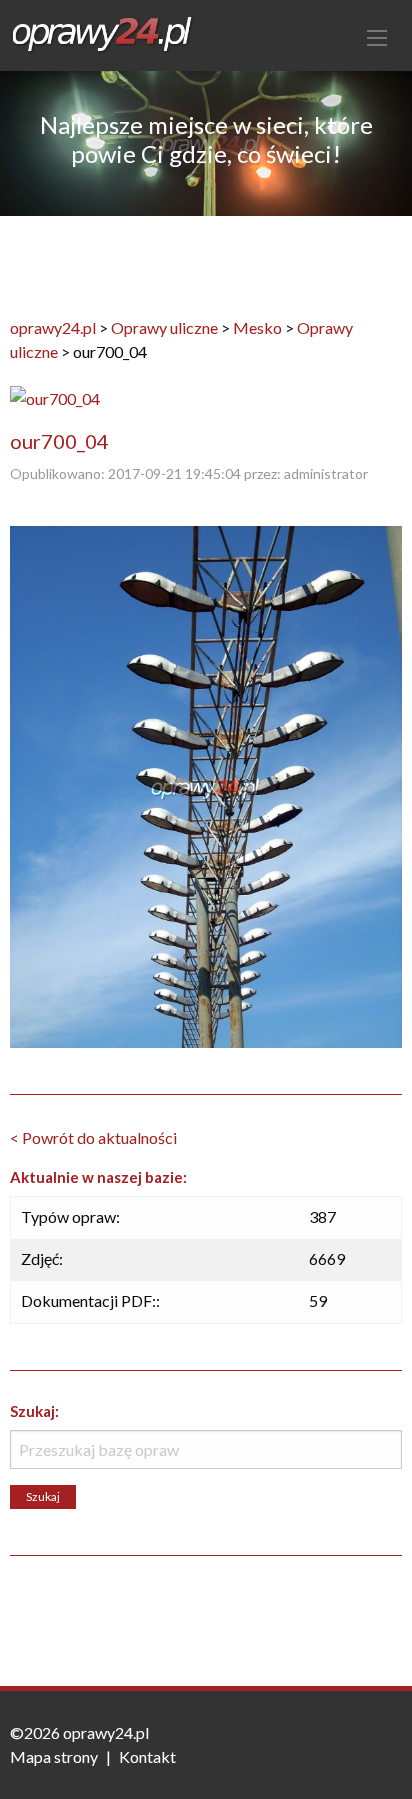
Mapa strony (54, 1756)
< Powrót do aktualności (93, 1137)
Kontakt (147, 1756)
